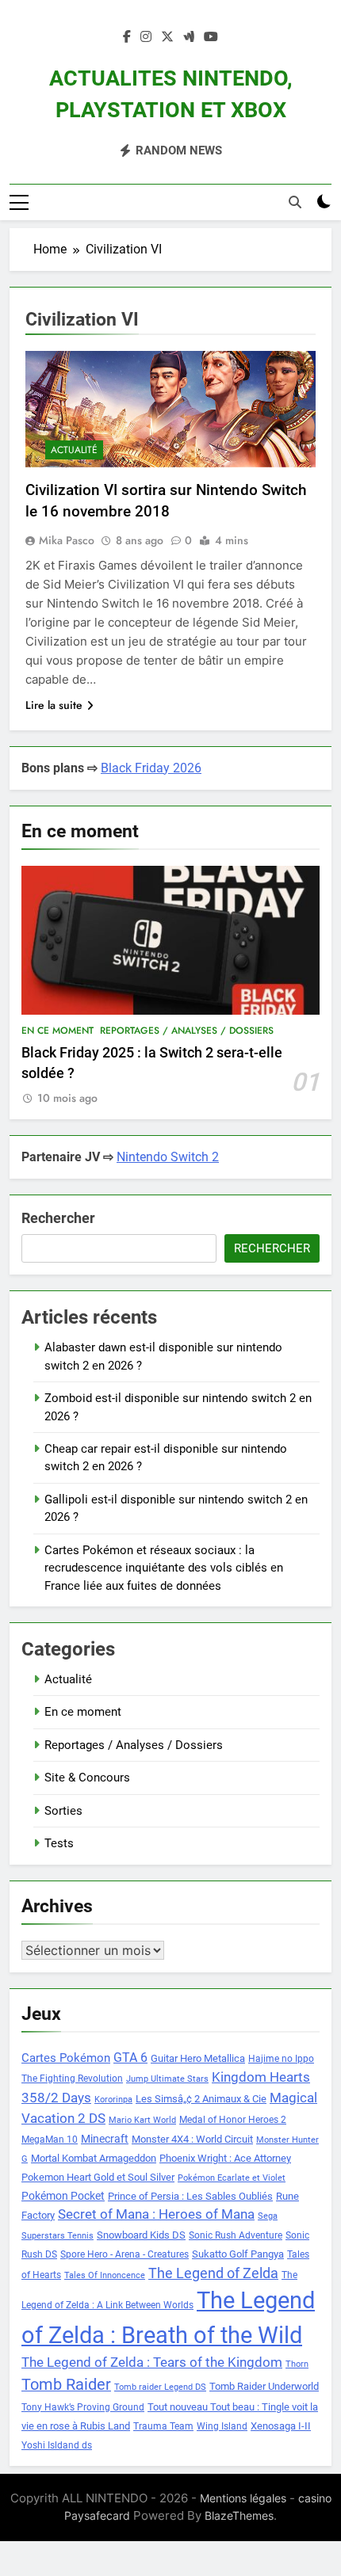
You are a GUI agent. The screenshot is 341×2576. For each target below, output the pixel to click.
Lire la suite (54, 705)
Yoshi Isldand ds (57, 2445)
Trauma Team (163, 2426)
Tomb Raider (66, 2385)
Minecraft (105, 2139)
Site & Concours (87, 1778)
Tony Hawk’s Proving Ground (83, 2407)
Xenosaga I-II (281, 2426)
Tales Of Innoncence (105, 2275)
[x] (167, 37)
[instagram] (146, 37)
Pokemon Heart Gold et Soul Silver (98, 2177)
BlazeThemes (239, 2515)
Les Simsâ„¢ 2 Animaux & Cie (201, 2099)
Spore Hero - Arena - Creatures (125, 2254)
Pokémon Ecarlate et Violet (232, 2178)
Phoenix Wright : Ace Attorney (225, 2158)
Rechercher (58, 1218)
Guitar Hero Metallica (198, 2058)
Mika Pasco (67, 540)
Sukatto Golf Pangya (238, 2254)
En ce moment (57, 1031)
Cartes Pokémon (66, 2058)
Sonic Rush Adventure (236, 2235)
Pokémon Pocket (63, 2196)
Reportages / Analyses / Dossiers (187, 1031)
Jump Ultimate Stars (167, 2079)
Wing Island (222, 2426)
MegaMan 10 (50, 2140)
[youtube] (211, 37)
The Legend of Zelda (213, 2273)
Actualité (74, 450)
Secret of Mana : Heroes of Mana (156, 2214)
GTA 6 (130, 2058)
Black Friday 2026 (151, 768)
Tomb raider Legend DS (160, 2387)
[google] (189, 37)
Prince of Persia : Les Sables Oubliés (190, 2196)
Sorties (63, 1811)
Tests (59, 1843)
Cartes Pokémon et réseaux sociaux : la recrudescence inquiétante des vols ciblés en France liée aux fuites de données (164, 1568)
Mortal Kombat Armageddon (94, 2158)
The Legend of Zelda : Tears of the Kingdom (152, 2363)
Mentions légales (243, 2498)
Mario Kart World (142, 2120)
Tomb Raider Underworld (264, 2386)
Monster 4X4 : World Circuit (192, 2139)
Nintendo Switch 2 (168, 1157)
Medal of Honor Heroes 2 (233, 2120)
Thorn (297, 2364)
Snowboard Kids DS (141, 2235)
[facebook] (127, 37)
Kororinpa (113, 2100)
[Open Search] (295, 202)
